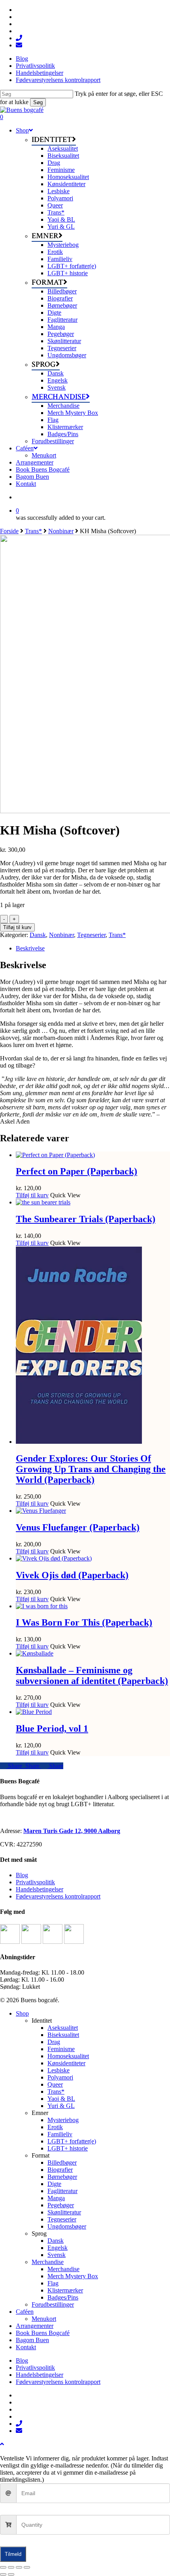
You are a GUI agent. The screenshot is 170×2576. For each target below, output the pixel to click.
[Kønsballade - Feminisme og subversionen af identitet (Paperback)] (35, 1653)
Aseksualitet (63, 2028)
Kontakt (26, 2347)
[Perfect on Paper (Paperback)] (55, 1155)
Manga (56, 2198)
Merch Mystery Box (73, 2276)
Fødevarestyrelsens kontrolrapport (58, 1896)
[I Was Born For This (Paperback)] (42, 1606)
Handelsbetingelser (40, 1889)
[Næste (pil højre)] (11, 2574)
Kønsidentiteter (66, 2063)
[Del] (19, 2567)
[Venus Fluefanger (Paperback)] (41, 1511)
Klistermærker (65, 2290)
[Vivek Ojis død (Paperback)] (54, 1558)
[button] (2, 2444)
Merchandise (48, 2262)
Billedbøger (62, 2163)
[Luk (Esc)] (27, 2567)
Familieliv (60, 2134)
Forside (9, 531)
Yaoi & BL (61, 2099)
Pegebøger (61, 2205)
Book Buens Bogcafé (43, 2333)
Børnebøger (62, 2177)
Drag (54, 2042)
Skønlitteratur (64, 2212)
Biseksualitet (63, 2035)
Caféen (25, 2312)
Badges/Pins (63, 2297)
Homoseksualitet (68, 2056)
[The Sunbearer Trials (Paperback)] (43, 1202)
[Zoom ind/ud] (3, 2567)
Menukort (44, 2319)
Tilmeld (13, 2554)
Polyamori (60, 2077)
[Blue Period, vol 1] (34, 1712)
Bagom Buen (32, 2340)
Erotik (55, 2127)
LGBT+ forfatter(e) (72, 2141)
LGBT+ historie (68, 2148)
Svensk (57, 2255)
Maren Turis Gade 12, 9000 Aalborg (72, 1831)
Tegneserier (91, 935)
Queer (55, 2084)
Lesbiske (59, 2070)
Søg (38, 102)
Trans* (33, 531)
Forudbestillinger (53, 2304)
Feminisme (61, 2049)
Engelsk (58, 2248)
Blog (22, 1875)
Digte (54, 2184)
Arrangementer (35, 2326)
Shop (22, 2013)
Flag (53, 2283)
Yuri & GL (61, 2106)
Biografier (60, 2170)
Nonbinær (61, 531)
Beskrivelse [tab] (30, 948)
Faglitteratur (62, 2191)
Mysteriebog (63, 2120)
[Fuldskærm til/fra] (11, 2567)
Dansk (38, 935)
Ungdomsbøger (67, 2226)
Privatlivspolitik (35, 1882)
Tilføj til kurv (17, 927)
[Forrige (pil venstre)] (3, 2574)
